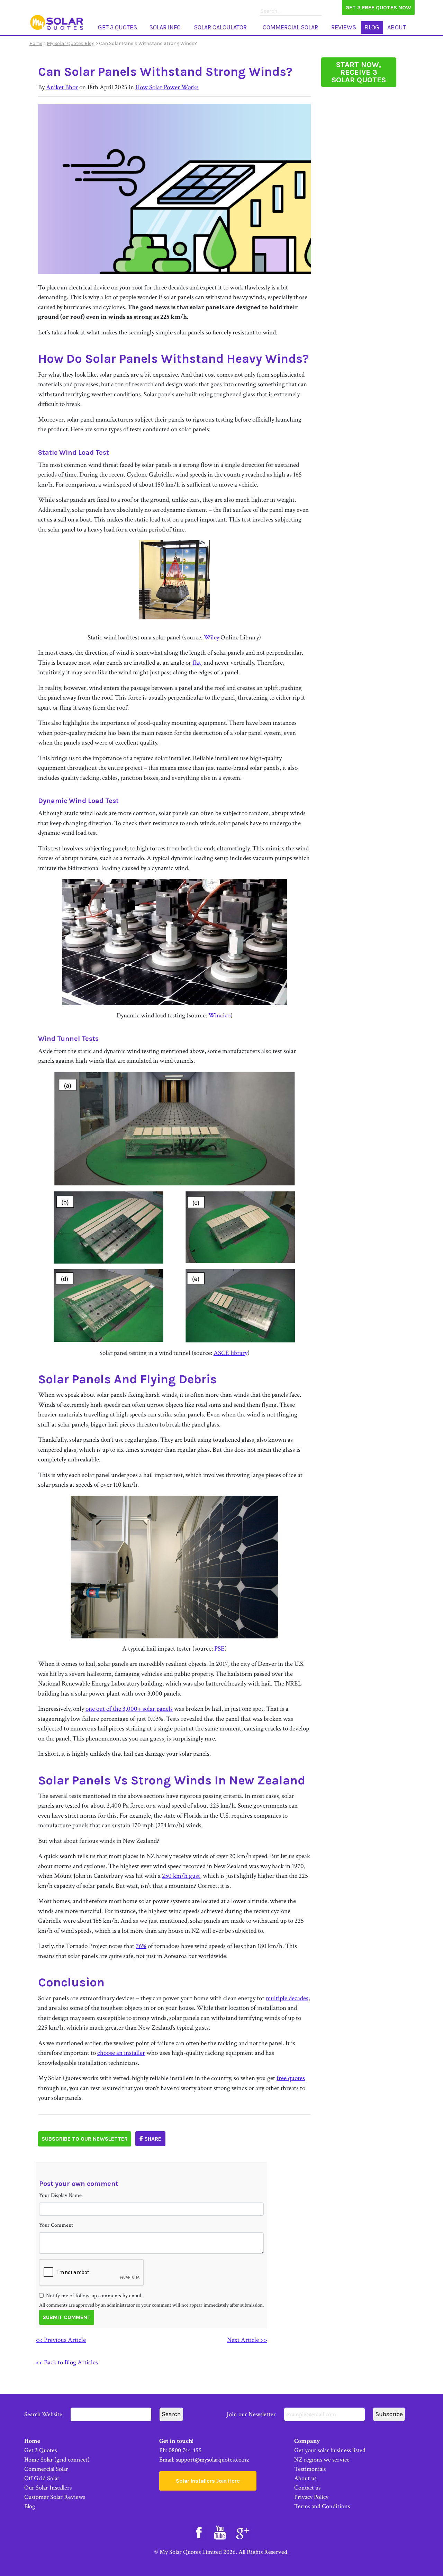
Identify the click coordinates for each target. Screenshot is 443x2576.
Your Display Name (60, 2195)
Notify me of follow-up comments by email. (94, 2296)
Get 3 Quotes (117, 27)
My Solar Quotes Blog (71, 43)
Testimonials (310, 2469)
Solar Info (165, 27)
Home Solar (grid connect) (57, 2460)
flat (197, 663)
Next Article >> (247, 2340)
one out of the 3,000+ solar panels (129, 1709)
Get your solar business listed (330, 2450)
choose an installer (121, 2053)
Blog (372, 27)
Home (36, 43)
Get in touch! (176, 2441)
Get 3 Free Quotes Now (378, 7)
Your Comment (56, 2225)
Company (307, 2441)
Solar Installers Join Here (208, 2481)
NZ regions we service (322, 2460)
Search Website (44, 2414)
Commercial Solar (290, 27)
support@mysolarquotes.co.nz (212, 2460)
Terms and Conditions (322, 2506)
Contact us (307, 2488)
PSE (219, 1649)
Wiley (211, 638)
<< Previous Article (61, 2340)
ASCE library (230, 1353)
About (397, 27)
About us (305, 2478)
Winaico (219, 1015)
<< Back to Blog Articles (67, 2362)
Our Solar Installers (48, 2488)
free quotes (291, 2078)
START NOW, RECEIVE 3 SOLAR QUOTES (359, 72)
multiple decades (287, 1998)
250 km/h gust (181, 1876)
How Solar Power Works (167, 87)
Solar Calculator (220, 27)
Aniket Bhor (62, 87)
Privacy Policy (311, 2497)
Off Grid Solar (42, 2478)
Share (152, 2139)
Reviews (344, 27)
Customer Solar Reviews (55, 2497)
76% (141, 1946)
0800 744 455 (185, 2450)
